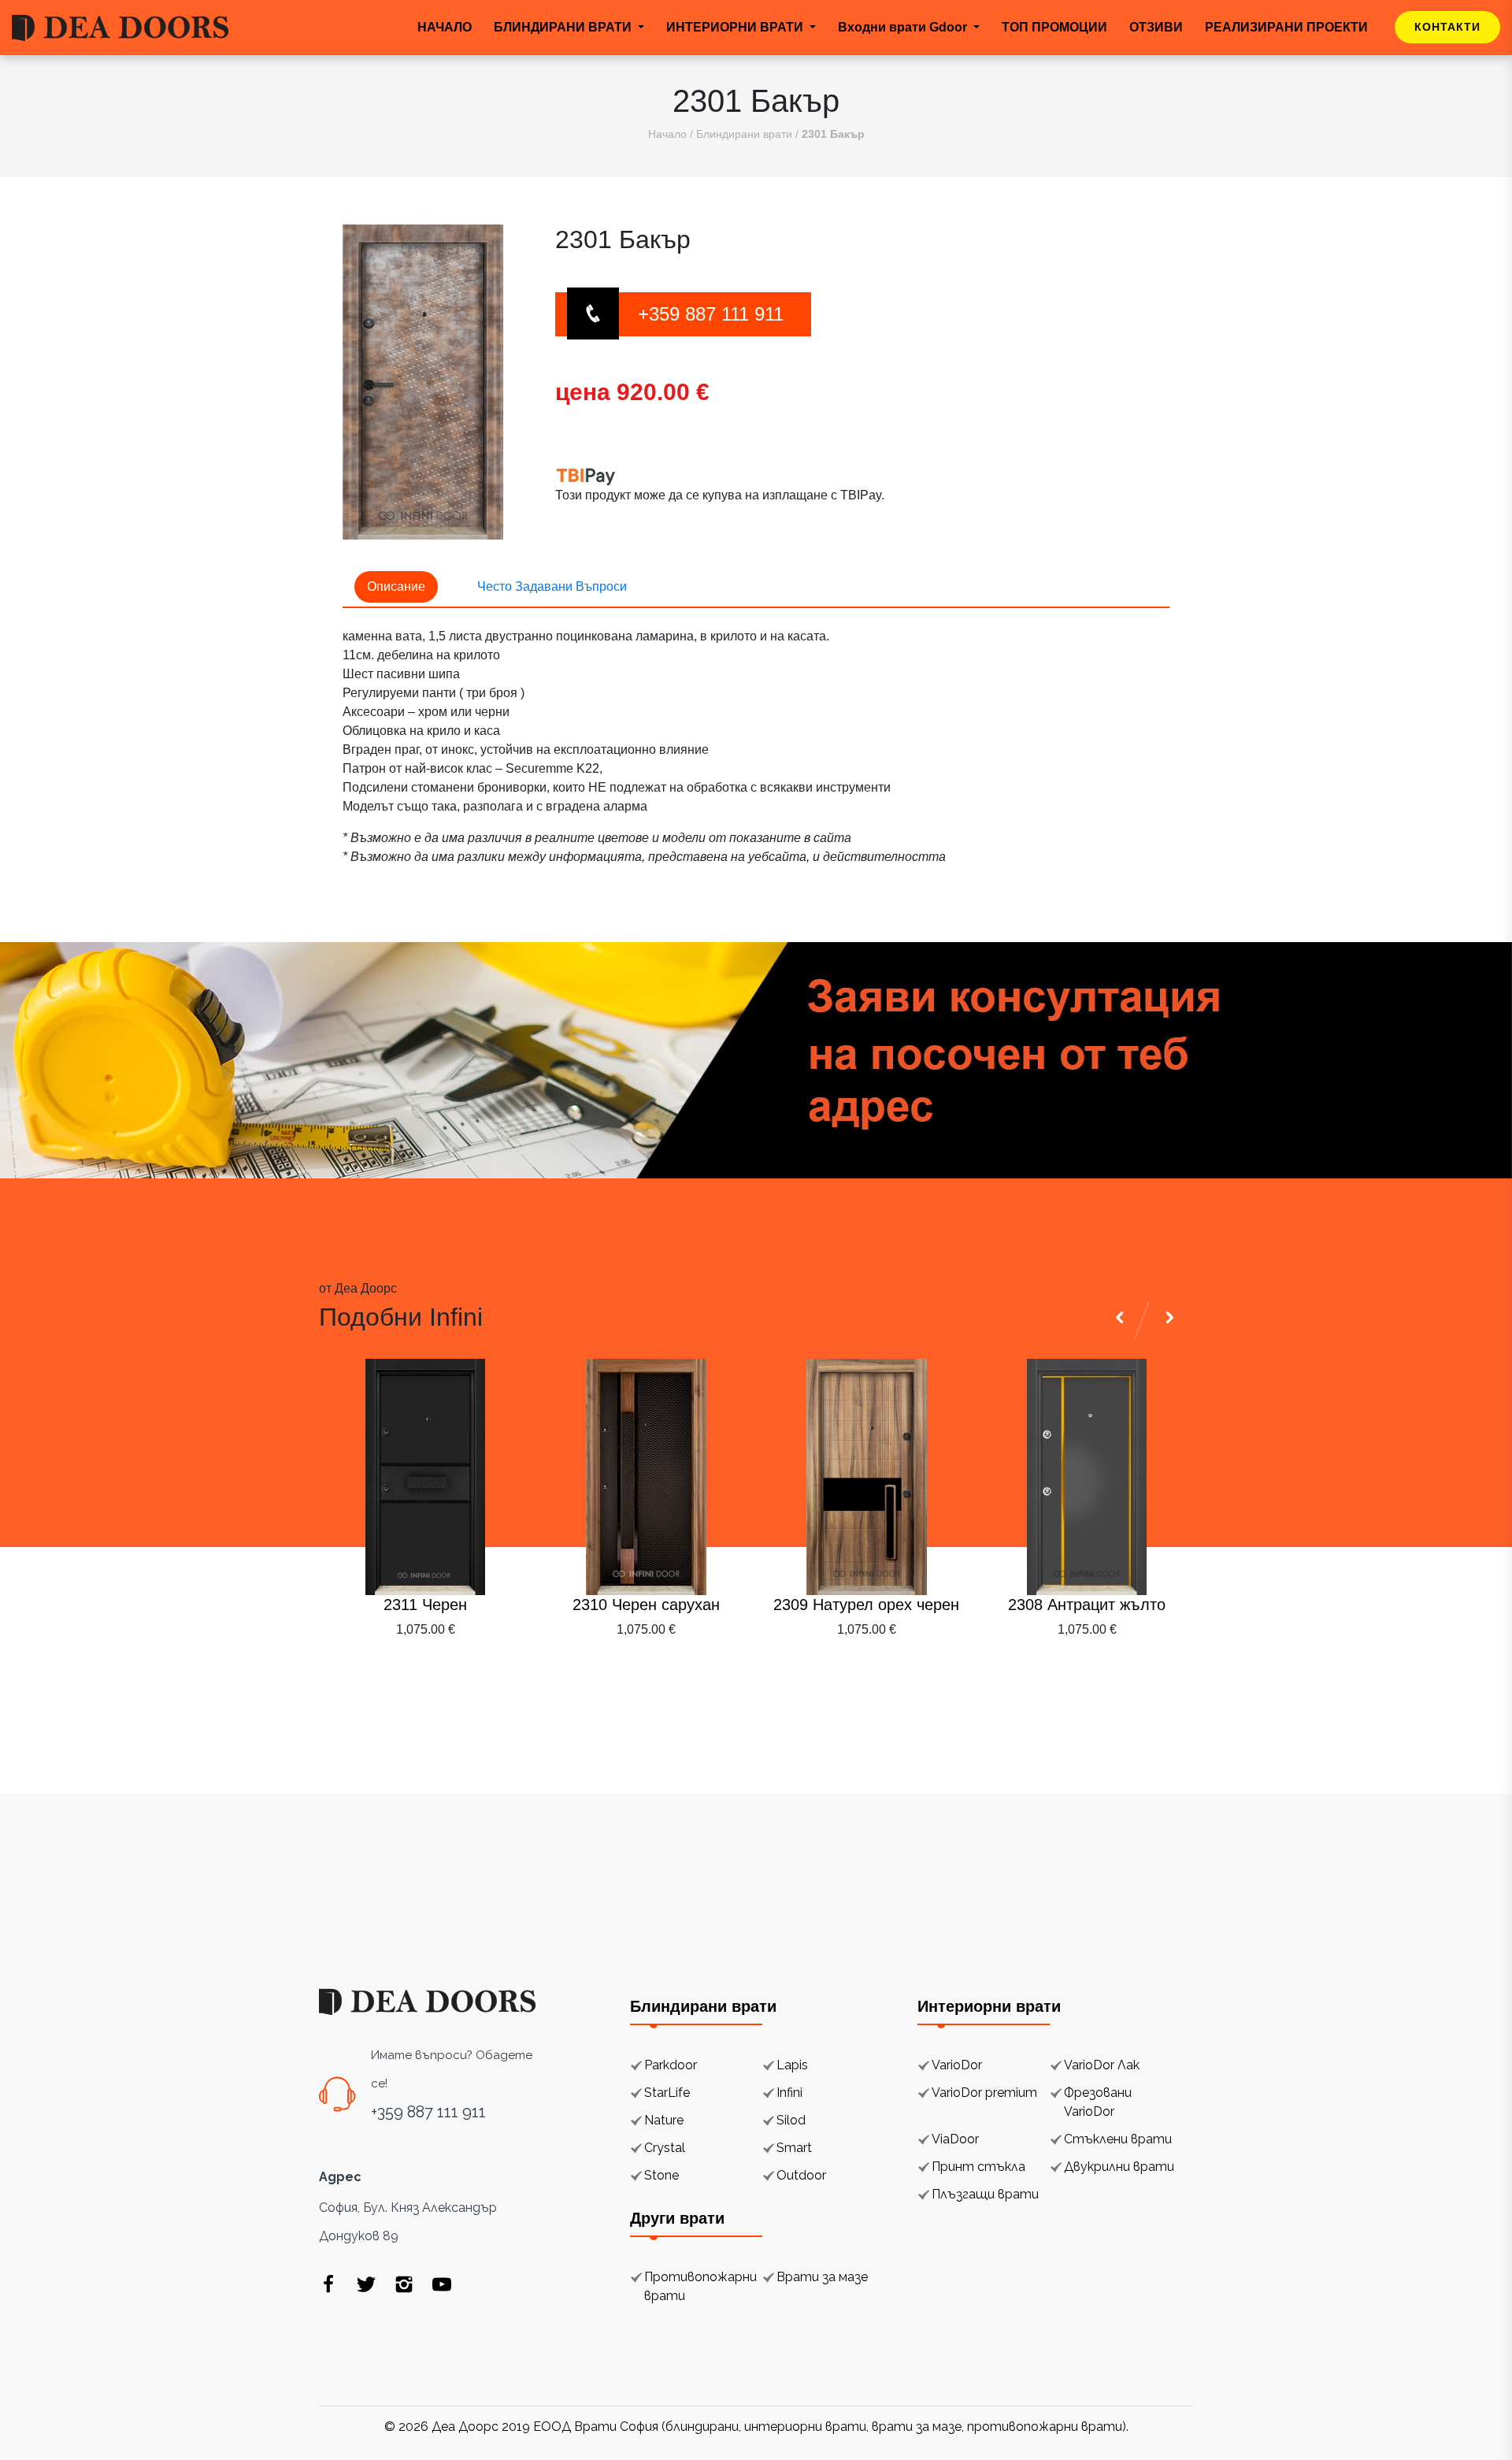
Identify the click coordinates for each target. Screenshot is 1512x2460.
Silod (791, 2120)
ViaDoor (955, 2139)
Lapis (792, 2065)
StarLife (667, 2093)
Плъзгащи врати (985, 2194)
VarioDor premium (984, 2093)
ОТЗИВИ (1156, 27)
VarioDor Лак (1102, 2065)
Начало (667, 134)
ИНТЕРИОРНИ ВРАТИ (736, 27)
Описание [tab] (396, 586)
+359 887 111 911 (711, 314)
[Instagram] (404, 2284)
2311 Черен (425, 1605)
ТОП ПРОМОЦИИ (1054, 27)
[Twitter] (366, 2284)
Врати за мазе (822, 2277)
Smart (794, 2148)
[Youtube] (442, 2284)
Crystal (665, 2148)
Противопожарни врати (700, 2286)
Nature (664, 2120)
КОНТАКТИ (1447, 27)
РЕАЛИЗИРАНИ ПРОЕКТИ (1286, 27)
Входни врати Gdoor (904, 27)
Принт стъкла (978, 2167)
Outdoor (801, 2175)
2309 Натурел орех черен (866, 1605)
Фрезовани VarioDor (1098, 2102)
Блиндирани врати (744, 134)
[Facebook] (328, 2284)
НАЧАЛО (445, 27)
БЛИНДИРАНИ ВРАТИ (564, 27)
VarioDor (957, 2065)
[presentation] (1122, 1668)
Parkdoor (671, 2065)
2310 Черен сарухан (646, 1605)
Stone (661, 2175)
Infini (789, 2093)
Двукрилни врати (1119, 2167)
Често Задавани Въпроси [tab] (552, 586)
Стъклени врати (1118, 2139)
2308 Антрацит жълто (1087, 1605)
